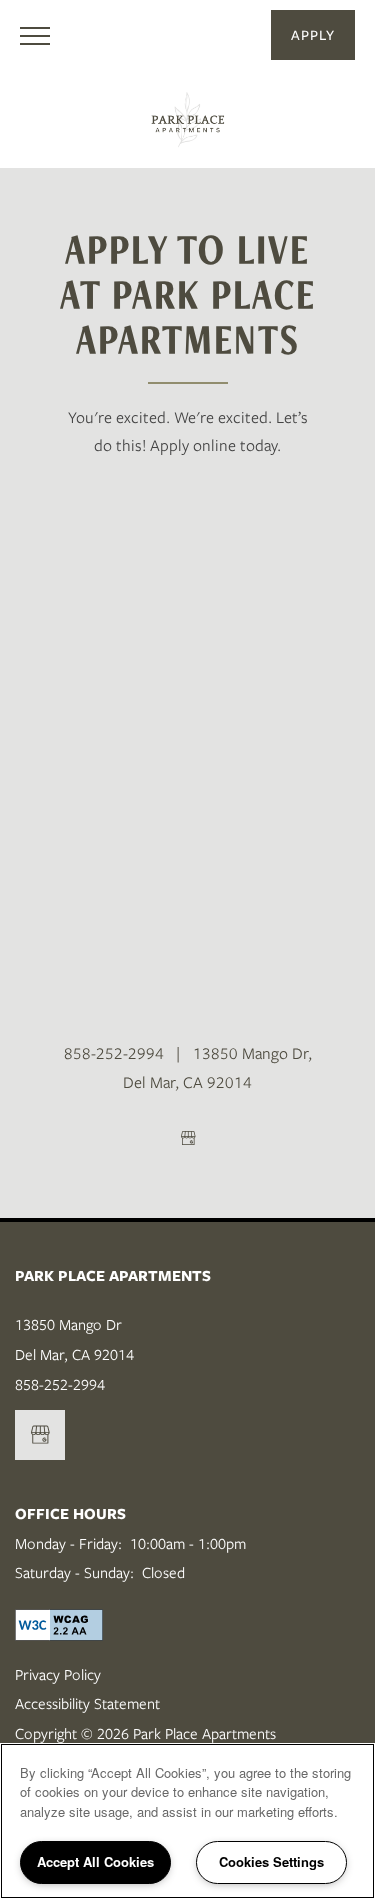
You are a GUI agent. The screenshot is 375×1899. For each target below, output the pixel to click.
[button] (313, 35)
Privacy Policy (58, 1675)
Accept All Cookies (95, 1861)
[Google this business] (188, 1138)
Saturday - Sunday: (74, 1573)
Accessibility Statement (87, 1704)
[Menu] (35, 35)
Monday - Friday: (68, 1544)
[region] (187, 1821)
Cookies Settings (271, 1861)
